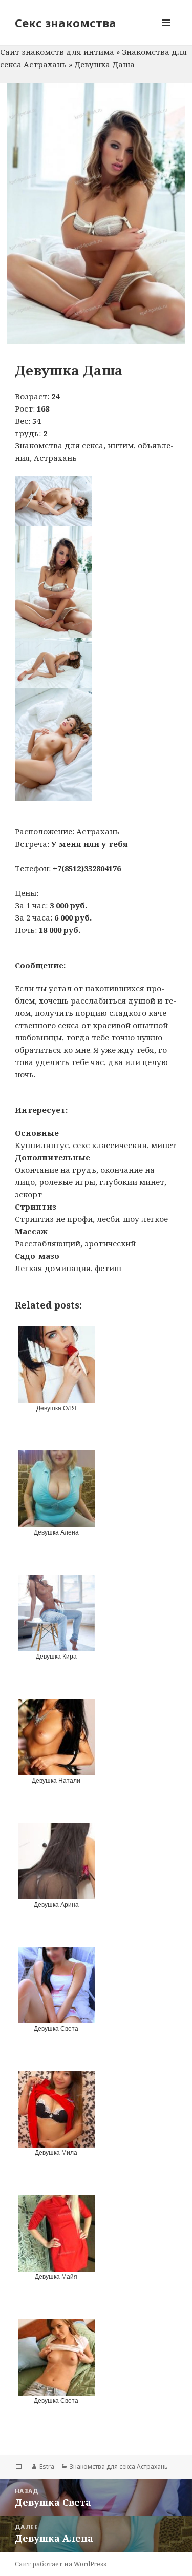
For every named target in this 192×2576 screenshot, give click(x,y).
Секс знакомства (66, 23)
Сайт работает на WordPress (61, 2564)
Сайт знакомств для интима (57, 52)
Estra (47, 2467)
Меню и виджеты (167, 33)
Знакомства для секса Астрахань (119, 2467)
